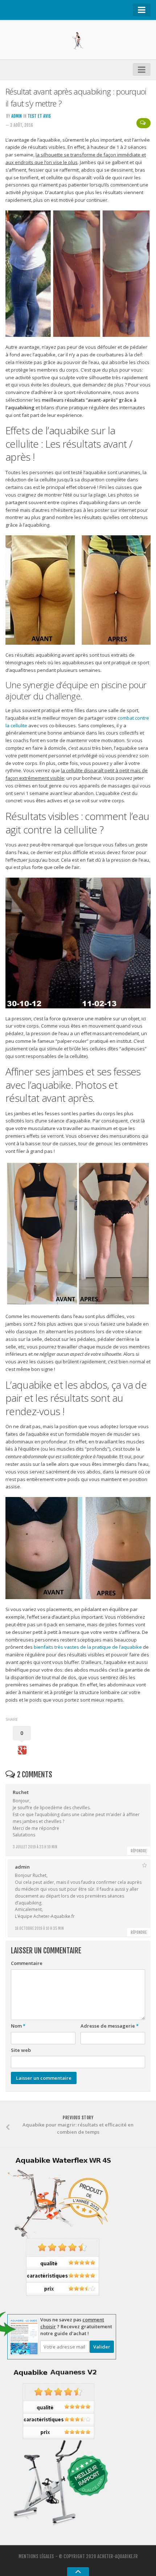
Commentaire (27, 1963)
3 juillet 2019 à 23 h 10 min (35, 1847)
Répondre (139, 1851)
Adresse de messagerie (110, 2026)
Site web (21, 2050)
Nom (18, 2026)
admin (17, 116)
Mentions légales (36, 2556)
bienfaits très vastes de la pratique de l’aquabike (88, 1647)
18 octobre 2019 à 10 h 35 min (39, 1928)
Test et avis (39, 116)
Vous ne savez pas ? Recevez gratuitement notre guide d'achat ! (76, 2326)
